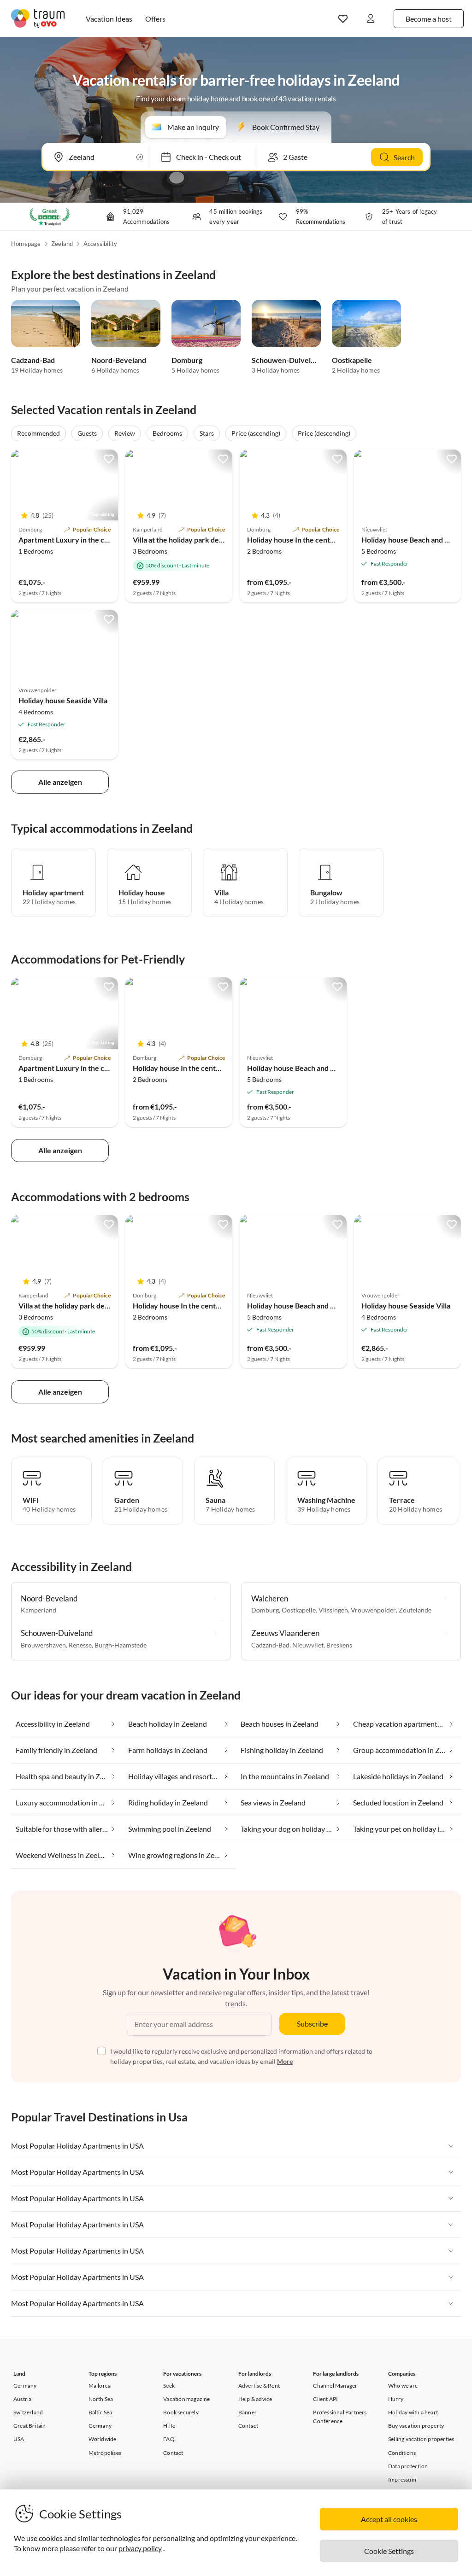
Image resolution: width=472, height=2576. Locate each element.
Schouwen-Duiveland (287, 360)
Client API (325, 2399)
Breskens (339, 1645)
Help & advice (255, 2399)
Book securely (181, 2412)
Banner (248, 2412)
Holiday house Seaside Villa (63, 700)
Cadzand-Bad (33, 360)
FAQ (169, 2439)
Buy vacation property (416, 2426)
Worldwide (103, 2439)
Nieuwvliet (308, 1645)
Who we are (403, 2386)
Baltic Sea (100, 2412)
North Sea (101, 2399)
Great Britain (30, 2426)
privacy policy (140, 2548)
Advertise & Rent (259, 2386)
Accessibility (100, 244)
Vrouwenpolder (373, 1610)
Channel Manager (335, 2386)
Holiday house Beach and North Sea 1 (308, 1068)
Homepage (26, 244)
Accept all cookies (389, 2519)
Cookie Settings (389, 2551)
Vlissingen (333, 1610)
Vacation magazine (186, 2399)
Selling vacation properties (421, 2439)
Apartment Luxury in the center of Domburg (91, 540)
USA (19, 2439)
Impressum (402, 2480)
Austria (22, 2399)
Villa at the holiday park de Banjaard (191, 540)
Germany (25, 2386)
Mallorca (100, 2386)
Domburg (187, 360)
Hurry (396, 2399)
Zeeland (62, 244)
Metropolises (105, 2453)
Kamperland (38, 1610)
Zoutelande (415, 1610)
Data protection (408, 2466)
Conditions (402, 2453)
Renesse (80, 1645)
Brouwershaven (43, 1645)
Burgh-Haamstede (121, 1645)
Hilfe (169, 2426)
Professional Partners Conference (340, 2417)
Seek (169, 2386)
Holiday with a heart (413, 2412)
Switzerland (28, 2412)
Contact (173, 2453)
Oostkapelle (352, 360)
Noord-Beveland (119, 360)
